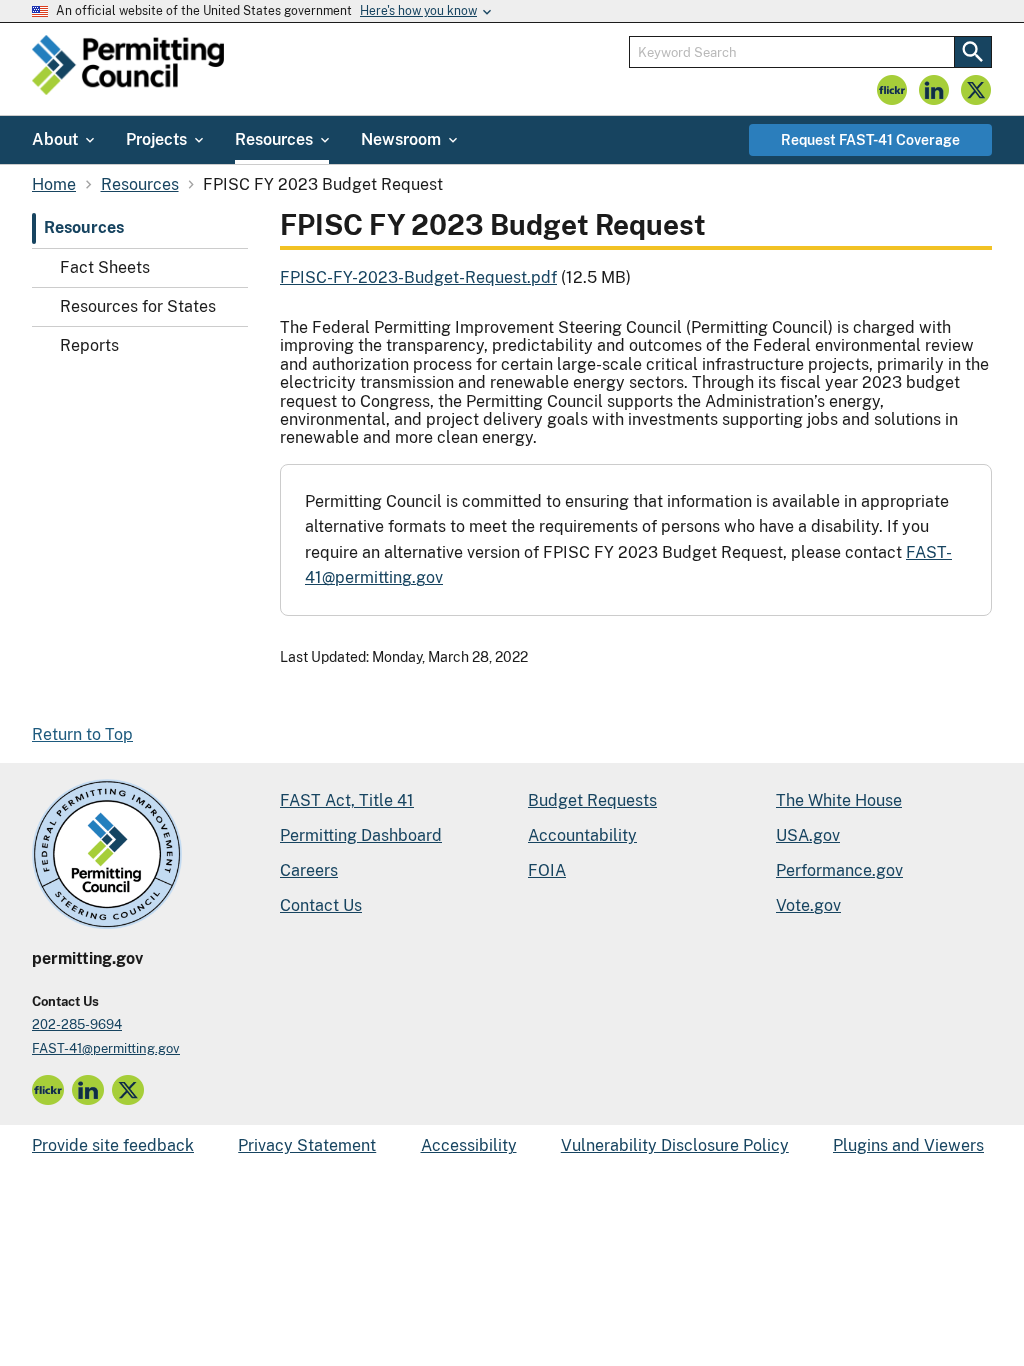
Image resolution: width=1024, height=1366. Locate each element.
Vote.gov (808, 905)
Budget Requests (592, 800)
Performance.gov (839, 870)
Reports (89, 345)
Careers (309, 870)
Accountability (582, 835)
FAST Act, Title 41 (347, 800)
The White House (839, 800)
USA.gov (808, 835)
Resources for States (138, 306)
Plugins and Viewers (908, 1145)
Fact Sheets (105, 267)
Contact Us (321, 905)
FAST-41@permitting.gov (106, 1048)
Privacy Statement (307, 1145)
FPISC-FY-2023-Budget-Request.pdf (418, 277)
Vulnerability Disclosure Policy (675, 1145)
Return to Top (82, 734)
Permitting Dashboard (361, 835)
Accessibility (469, 1145)
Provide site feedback (113, 1145)
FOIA (547, 870)
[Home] (128, 69)
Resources (84, 227)
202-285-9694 (77, 1024)
